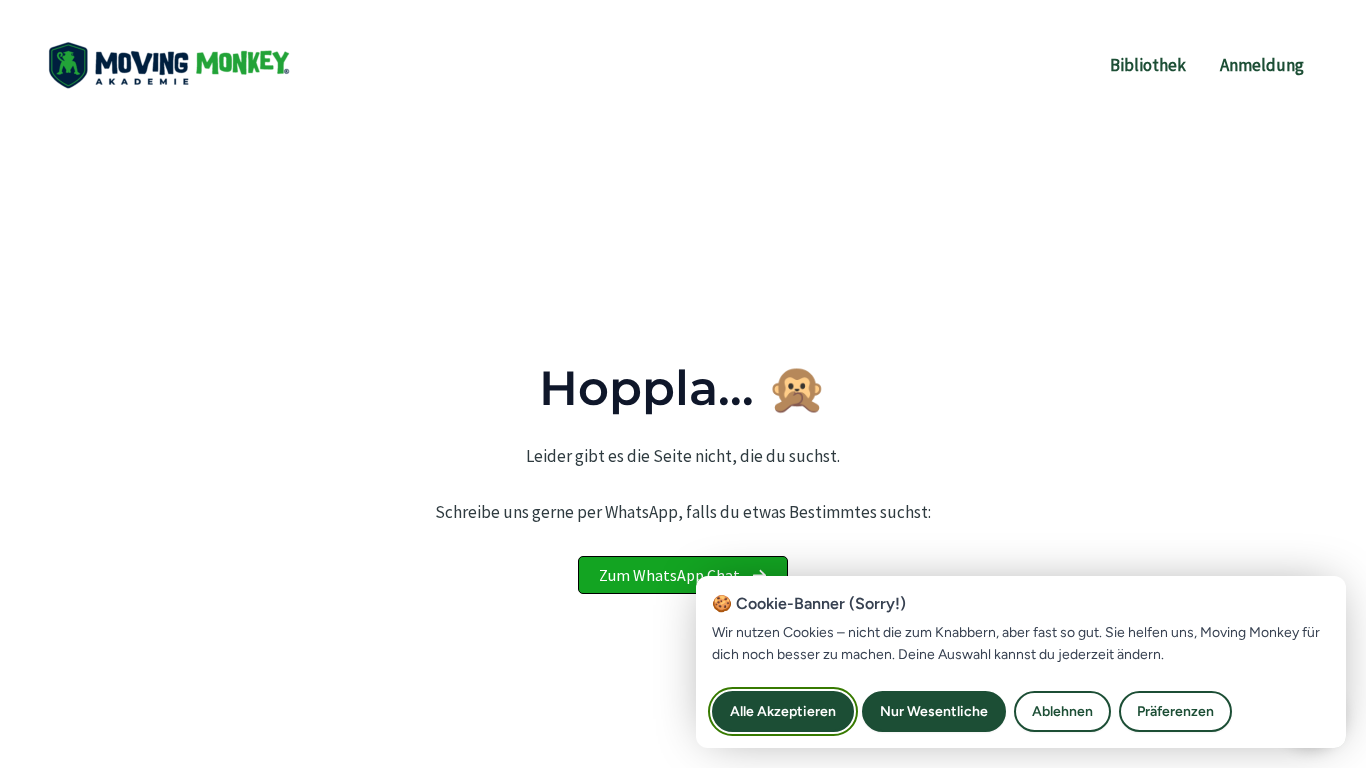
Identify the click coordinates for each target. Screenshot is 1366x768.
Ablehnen (1062, 711)
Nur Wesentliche (934, 711)
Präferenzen (1175, 711)
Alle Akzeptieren (783, 711)
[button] (683, 575)
